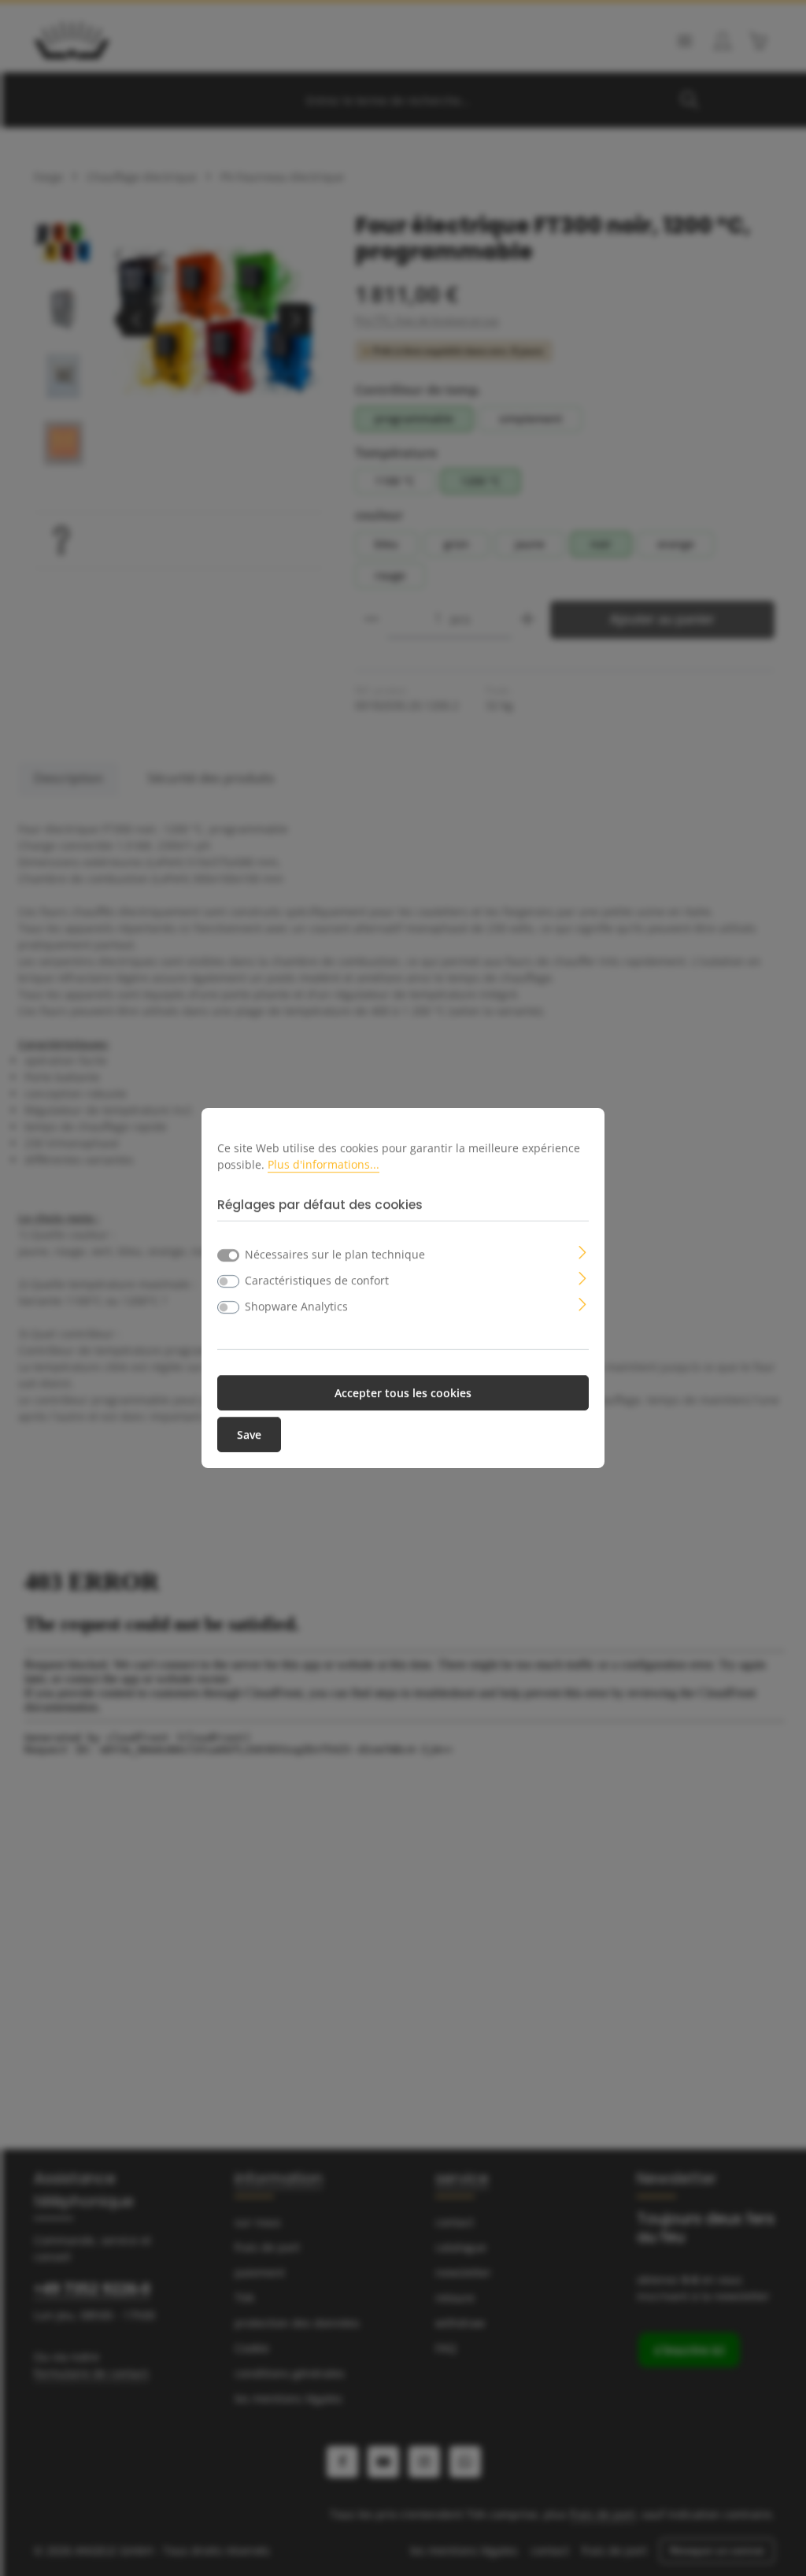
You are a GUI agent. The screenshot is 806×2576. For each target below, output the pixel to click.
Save (249, 1434)
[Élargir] (583, 1251)
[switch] (228, 1281)
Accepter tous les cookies (403, 1393)
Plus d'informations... (324, 1164)
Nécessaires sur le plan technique (335, 1254)
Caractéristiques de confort (317, 1280)
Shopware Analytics (296, 1306)
